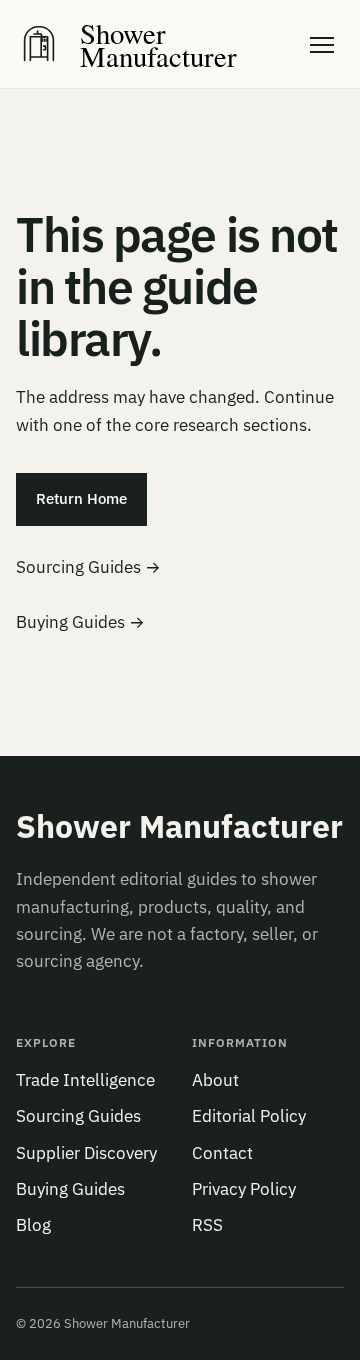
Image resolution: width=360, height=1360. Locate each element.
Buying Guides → (80, 622)
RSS (207, 1225)
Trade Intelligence (85, 1080)
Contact (222, 1153)
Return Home (81, 498)
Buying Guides (70, 1189)
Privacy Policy (244, 1189)
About (215, 1080)
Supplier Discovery (86, 1153)
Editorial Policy (249, 1116)
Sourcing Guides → (88, 567)
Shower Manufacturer (179, 827)
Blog (33, 1225)
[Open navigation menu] (322, 44)
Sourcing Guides (78, 1116)
